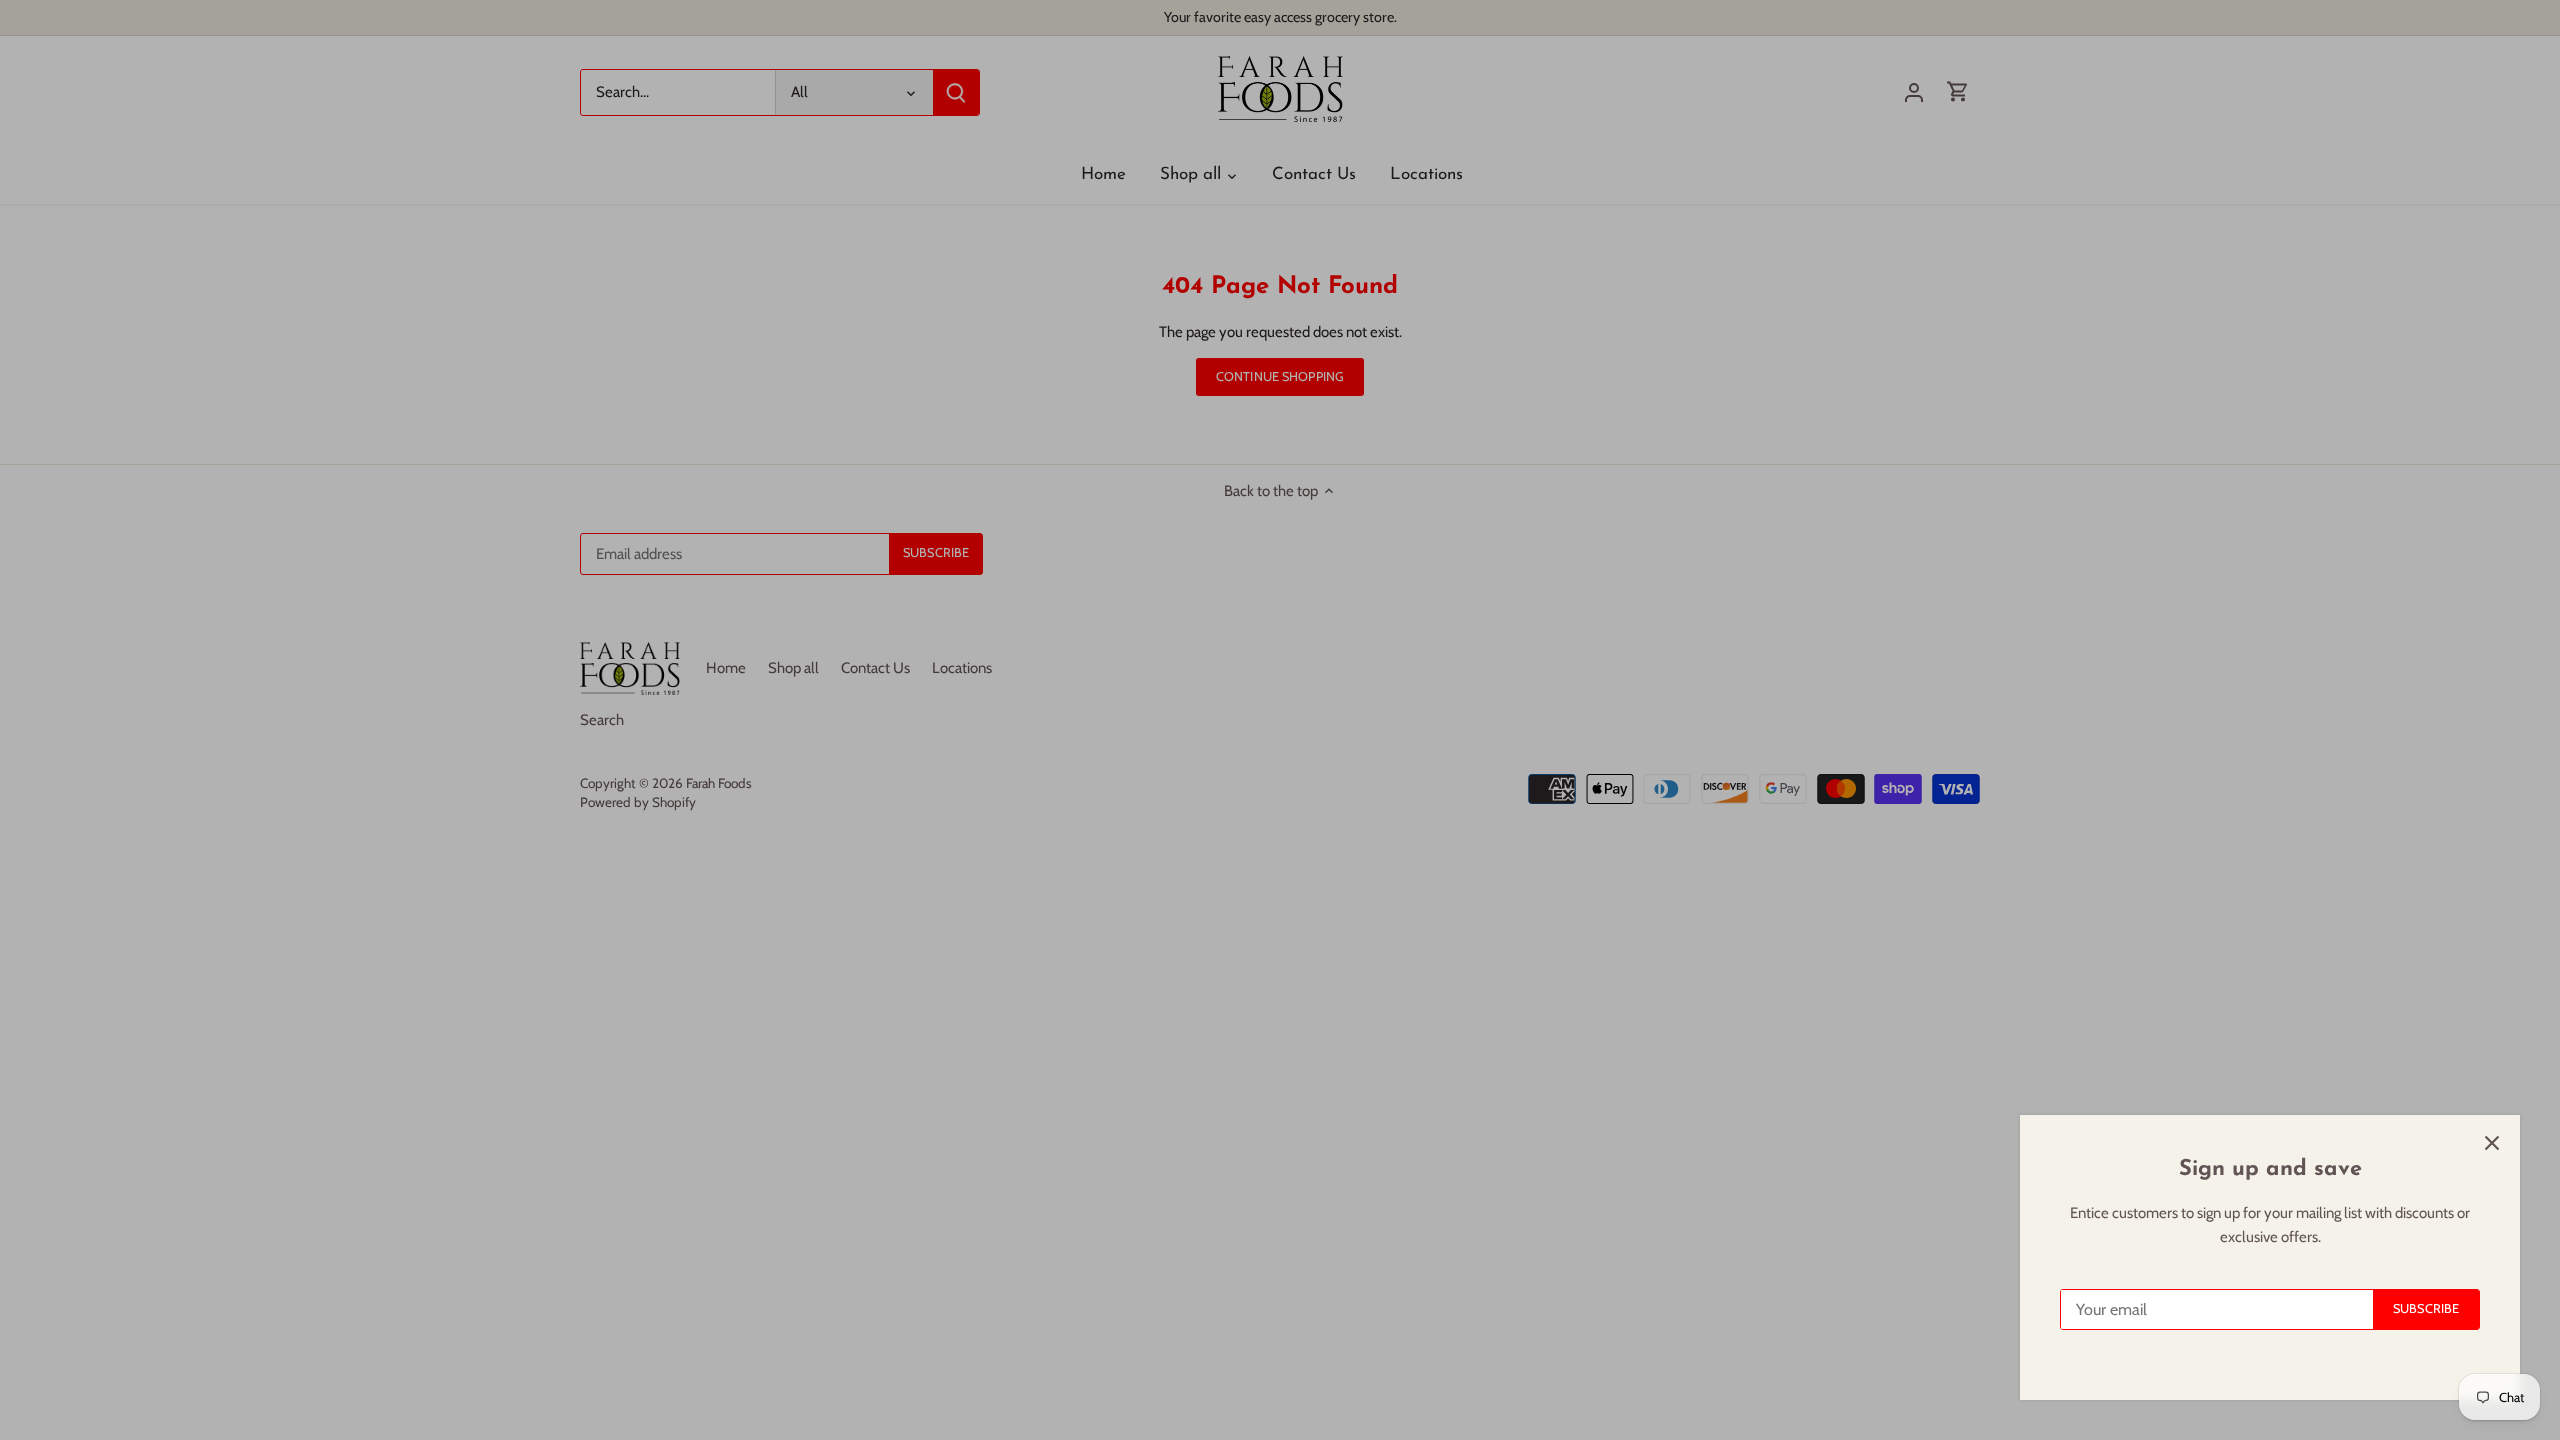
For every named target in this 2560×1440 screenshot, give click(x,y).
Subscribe (2426, 1308)
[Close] (2492, 1143)
